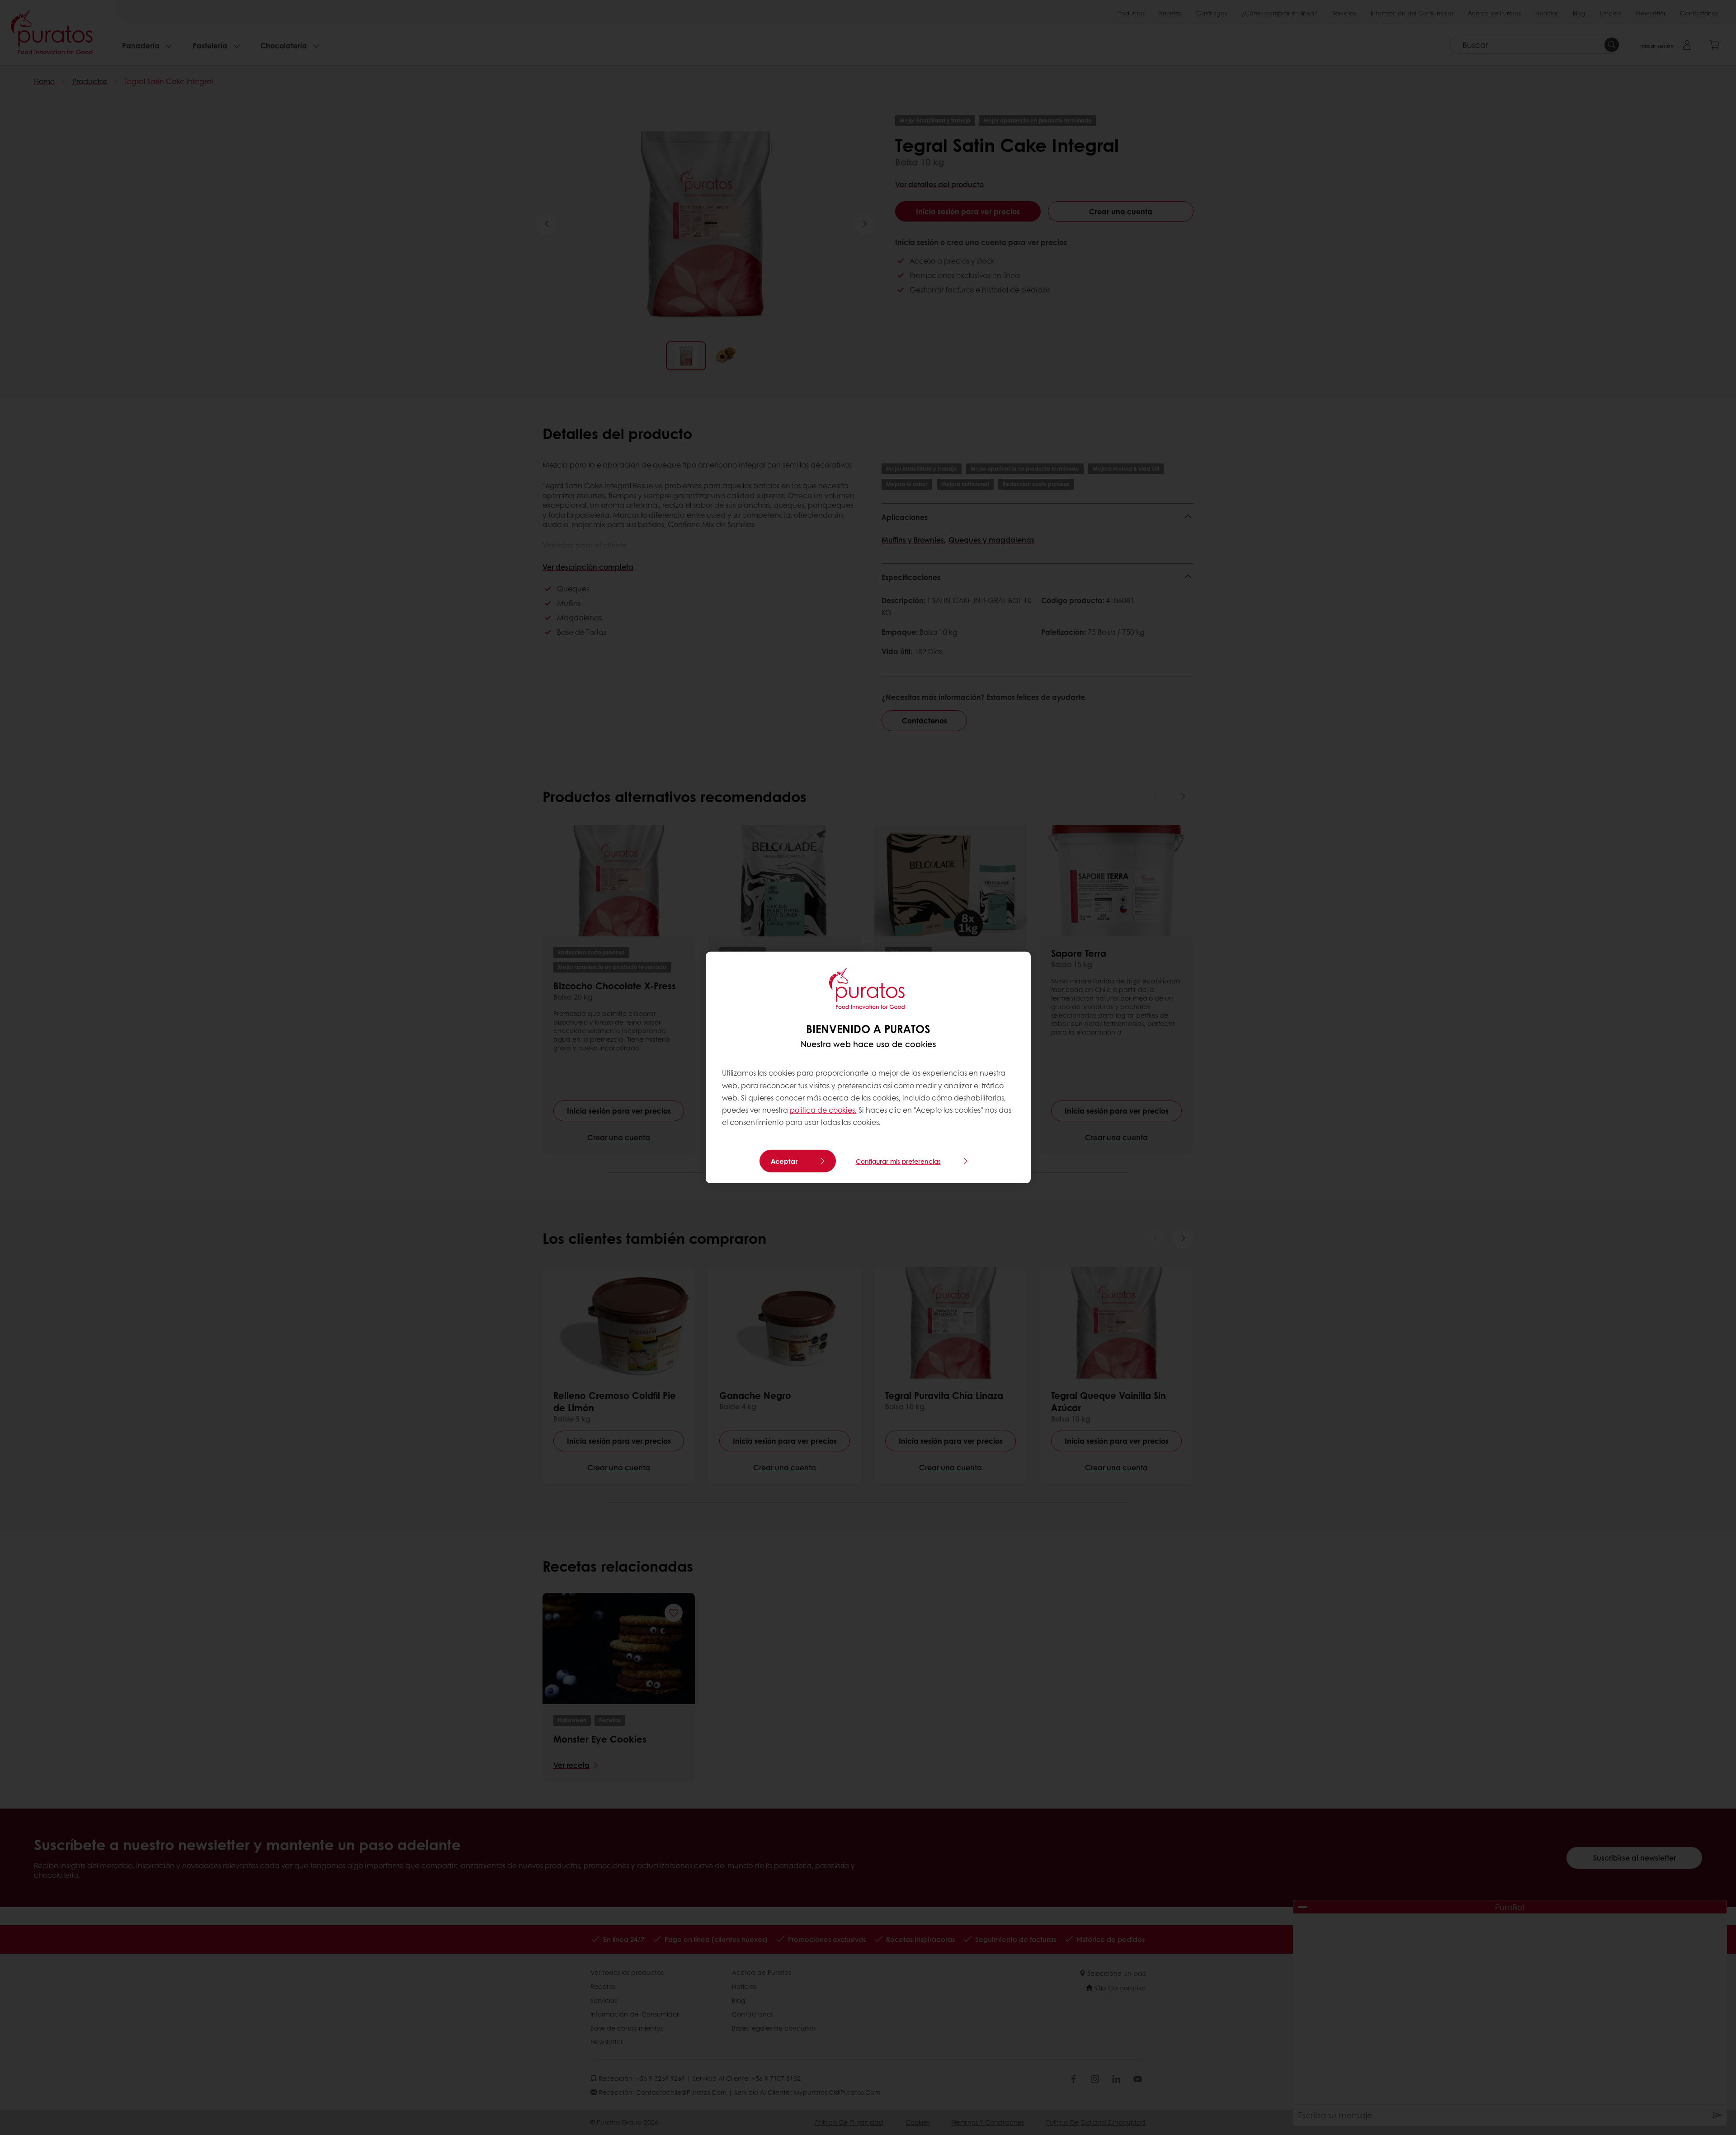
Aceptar (784, 1161)
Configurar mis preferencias (898, 1161)
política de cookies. (823, 1110)
